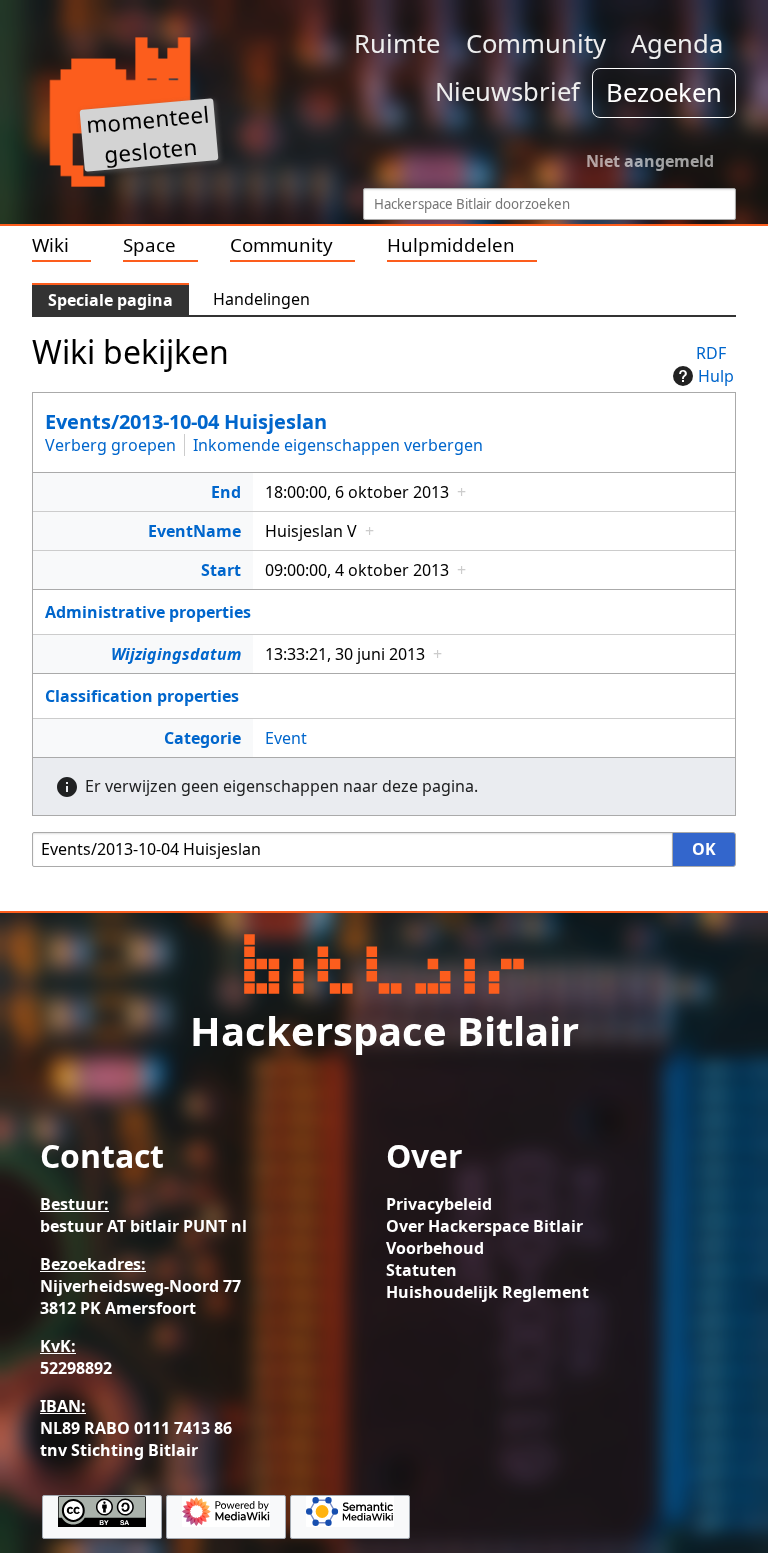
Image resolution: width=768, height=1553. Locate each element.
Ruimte (397, 43)
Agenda (677, 43)
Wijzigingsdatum (176, 654)
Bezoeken (664, 92)
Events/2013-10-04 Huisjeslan (186, 421)
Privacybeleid (439, 1204)
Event (286, 738)
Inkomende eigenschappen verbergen (338, 445)
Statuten (421, 1270)
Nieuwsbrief (507, 91)
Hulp (716, 376)
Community (536, 43)
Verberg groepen (110, 445)
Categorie (202, 738)
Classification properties (142, 696)
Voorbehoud (435, 1248)
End (226, 492)
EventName (194, 531)
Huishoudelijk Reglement (487, 1292)
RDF (711, 353)
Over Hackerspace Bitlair (484, 1226)
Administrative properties (148, 612)
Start (221, 570)
